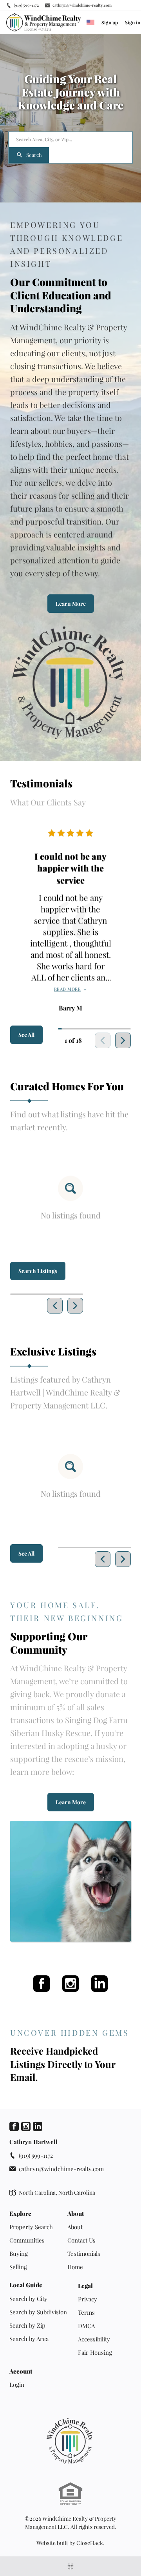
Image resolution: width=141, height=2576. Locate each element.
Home (75, 2267)
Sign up (110, 22)
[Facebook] (42, 1984)
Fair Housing (95, 2352)
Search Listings (38, 1271)
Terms (86, 2312)
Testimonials (84, 2254)
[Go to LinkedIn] (38, 2126)
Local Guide (26, 2285)
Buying (19, 2254)
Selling (18, 2267)
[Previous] (55, 1306)
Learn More (71, 604)
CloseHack (90, 2543)
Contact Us (81, 2240)
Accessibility (94, 2339)
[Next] (123, 1040)
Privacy (88, 2299)
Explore (20, 2214)
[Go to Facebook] (14, 2126)
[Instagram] (70, 1984)
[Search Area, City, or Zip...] (70, 140)
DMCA (86, 2326)
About (76, 2214)
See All (26, 1035)
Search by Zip (27, 2325)
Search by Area (29, 2339)
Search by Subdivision (38, 2312)
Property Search (31, 2227)
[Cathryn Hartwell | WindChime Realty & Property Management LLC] (70, 2441)
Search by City (28, 2299)
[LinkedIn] (99, 1984)
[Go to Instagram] (26, 2126)
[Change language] (90, 22)
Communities (27, 2240)
